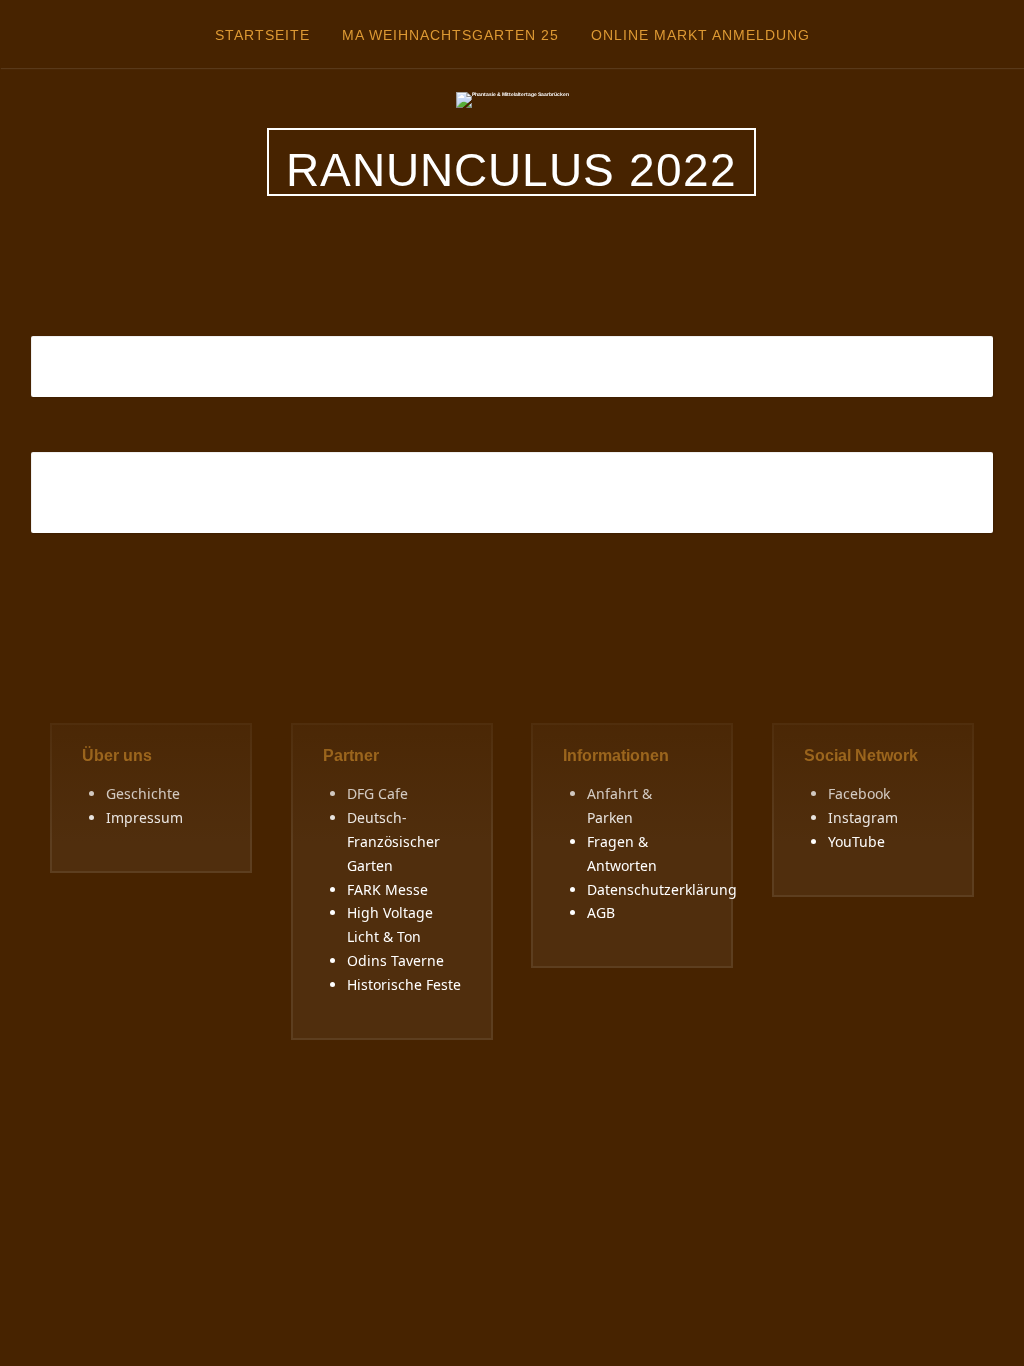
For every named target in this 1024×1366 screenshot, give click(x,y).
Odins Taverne (395, 960)
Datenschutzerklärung (662, 889)
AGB (601, 912)
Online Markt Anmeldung (700, 35)
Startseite (262, 35)
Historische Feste (404, 984)
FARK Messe (387, 889)
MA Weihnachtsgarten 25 (450, 35)
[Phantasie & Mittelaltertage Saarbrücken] (512, 99)
